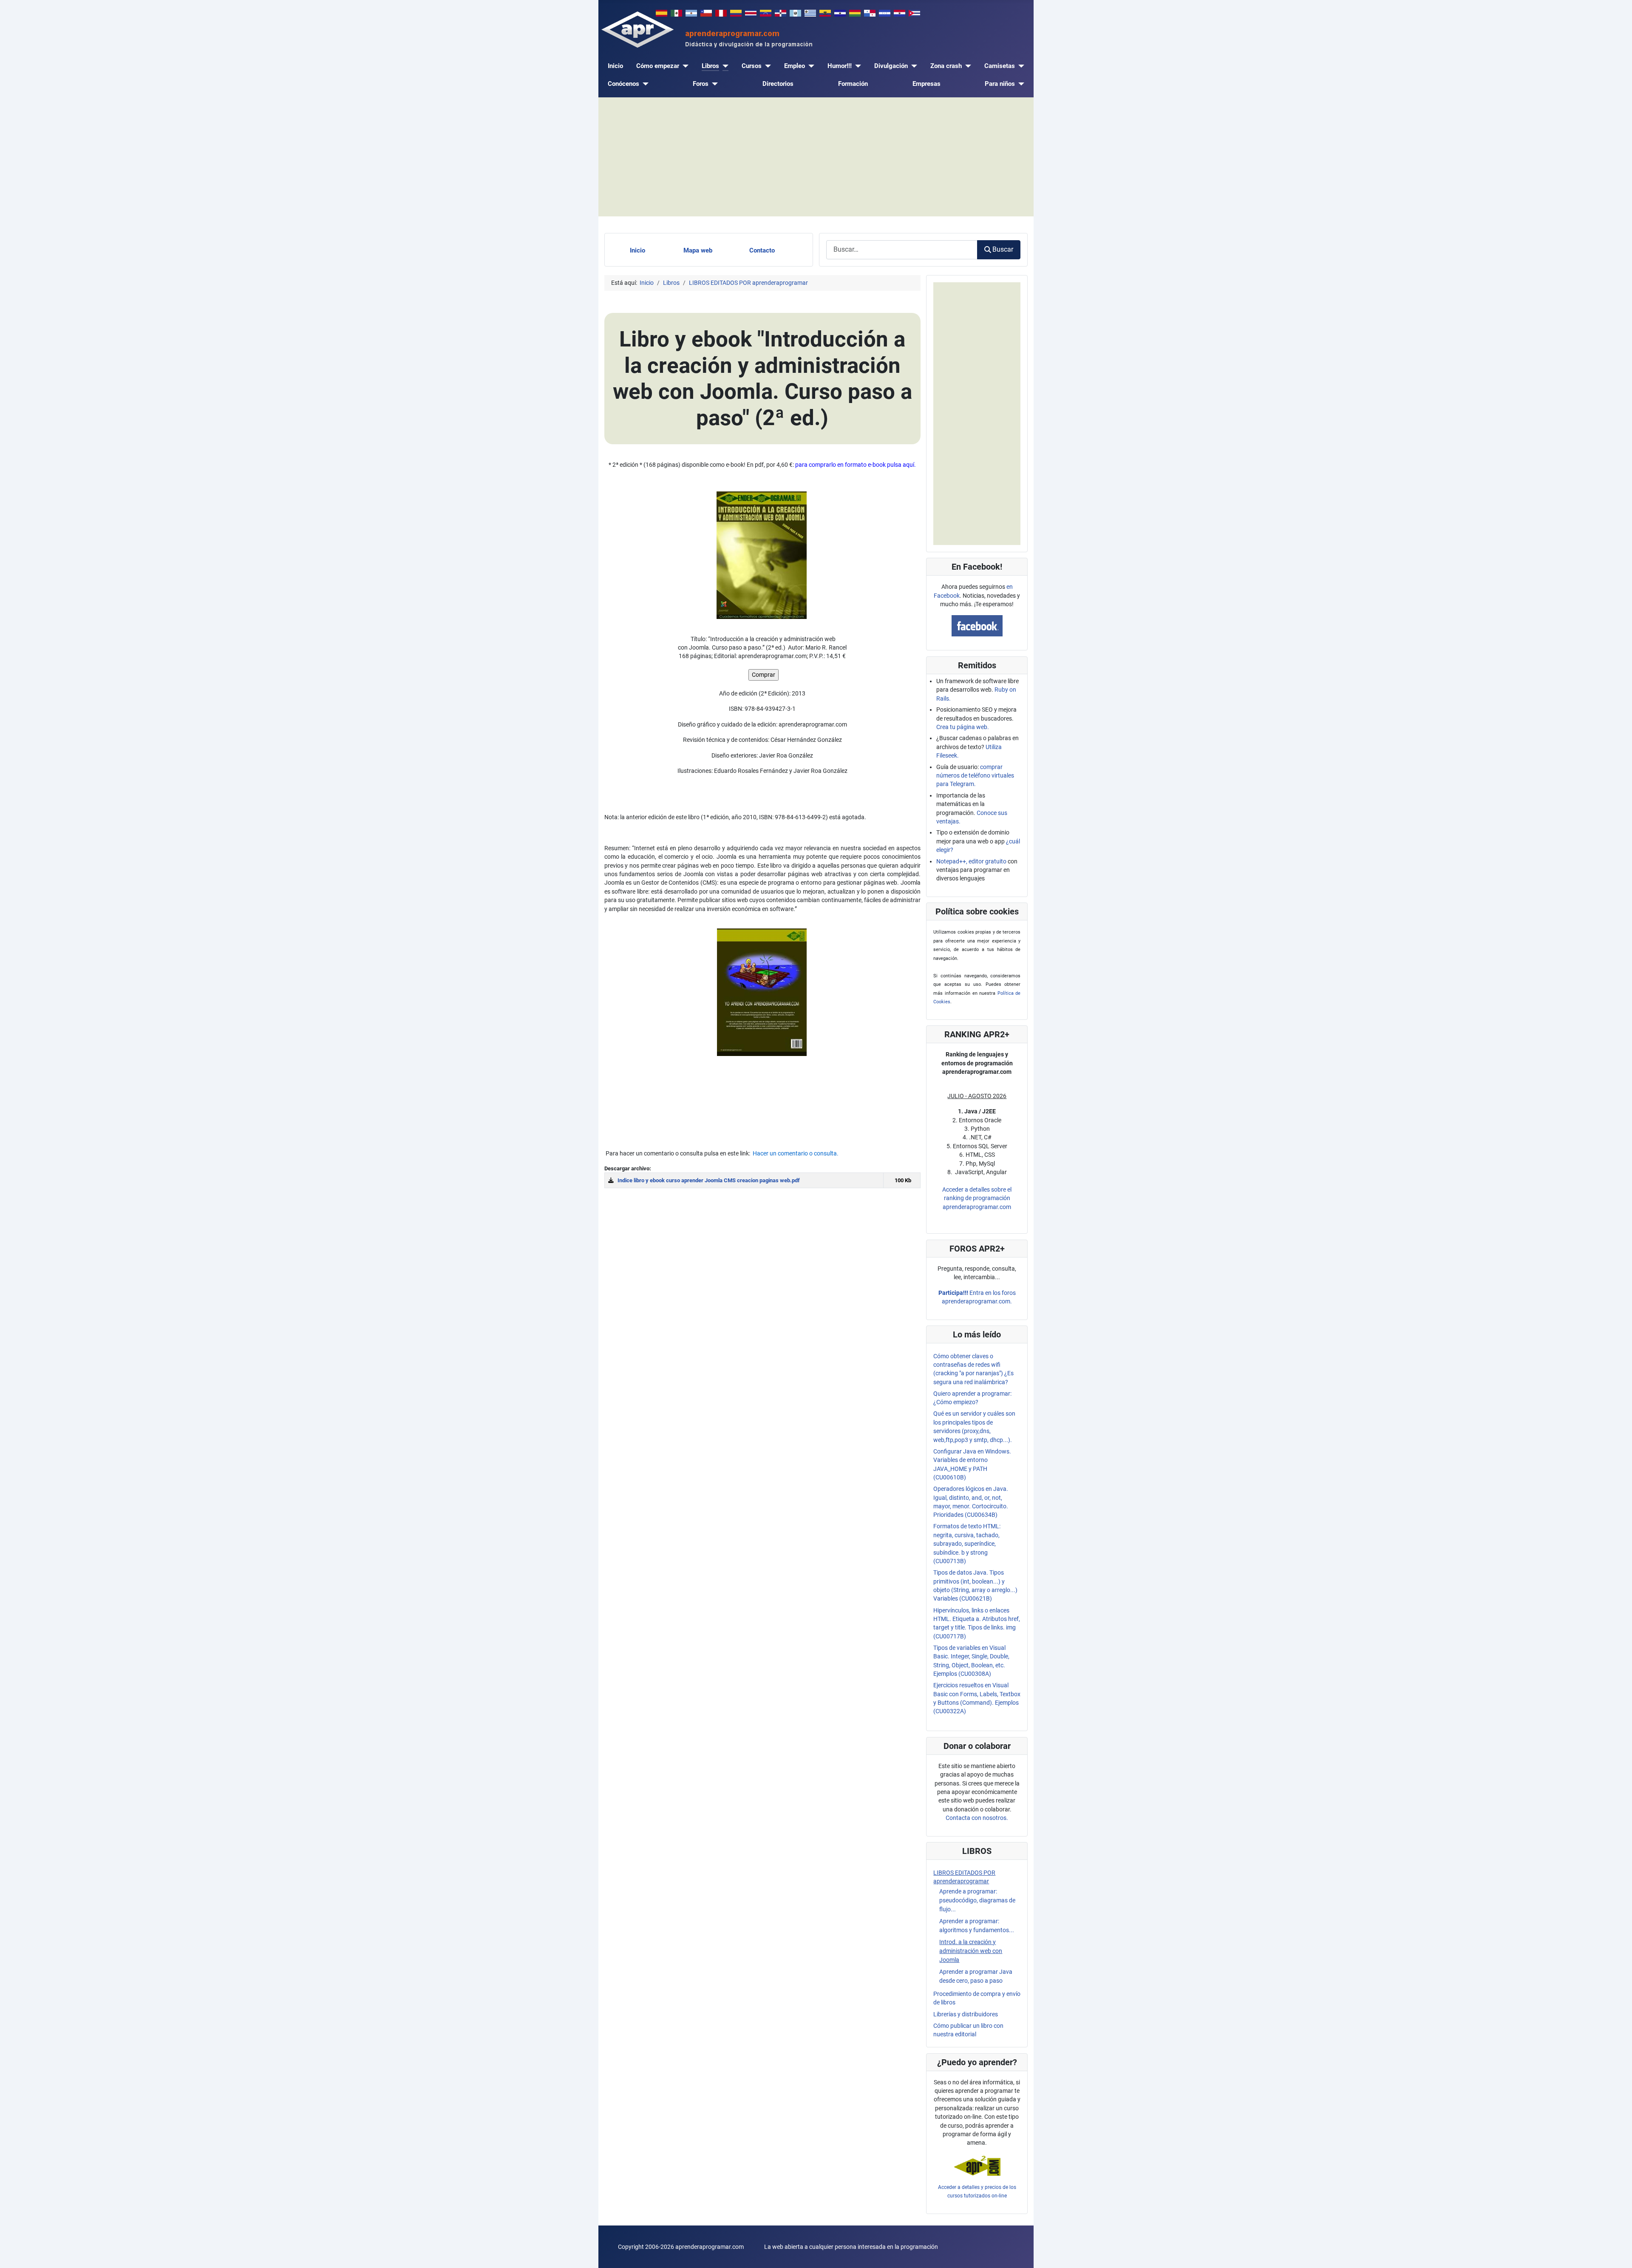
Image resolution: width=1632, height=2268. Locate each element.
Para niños (1000, 84)
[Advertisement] (816, 157)
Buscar (1003, 249)
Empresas (926, 84)
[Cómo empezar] (684, 66)
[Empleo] (810, 66)
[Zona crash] (966, 66)
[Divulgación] (912, 66)
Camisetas (1000, 66)
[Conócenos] (644, 84)
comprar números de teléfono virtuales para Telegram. (975, 776)
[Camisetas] (1020, 66)
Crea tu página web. (963, 727)
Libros (710, 66)
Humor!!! (840, 66)
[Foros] (713, 84)
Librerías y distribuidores (966, 2014)
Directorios (778, 84)
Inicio (615, 66)
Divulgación (891, 66)
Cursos (752, 66)
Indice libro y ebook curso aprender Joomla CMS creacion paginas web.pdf (709, 1180)
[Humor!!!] (856, 66)
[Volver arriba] (1618, 2254)
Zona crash (946, 66)
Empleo (795, 66)
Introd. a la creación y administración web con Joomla (971, 1951)
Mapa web (698, 250)
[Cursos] (766, 66)
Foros (701, 84)
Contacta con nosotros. (977, 1818)
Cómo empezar (658, 66)
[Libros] (724, 66)
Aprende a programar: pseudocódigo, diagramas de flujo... (977, 1900)
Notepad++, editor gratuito (971, 861)
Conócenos (623, 84)
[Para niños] (1020, 84)
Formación (853, 84)
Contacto (762, 250)
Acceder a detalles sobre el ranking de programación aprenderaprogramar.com (977, 1198)
